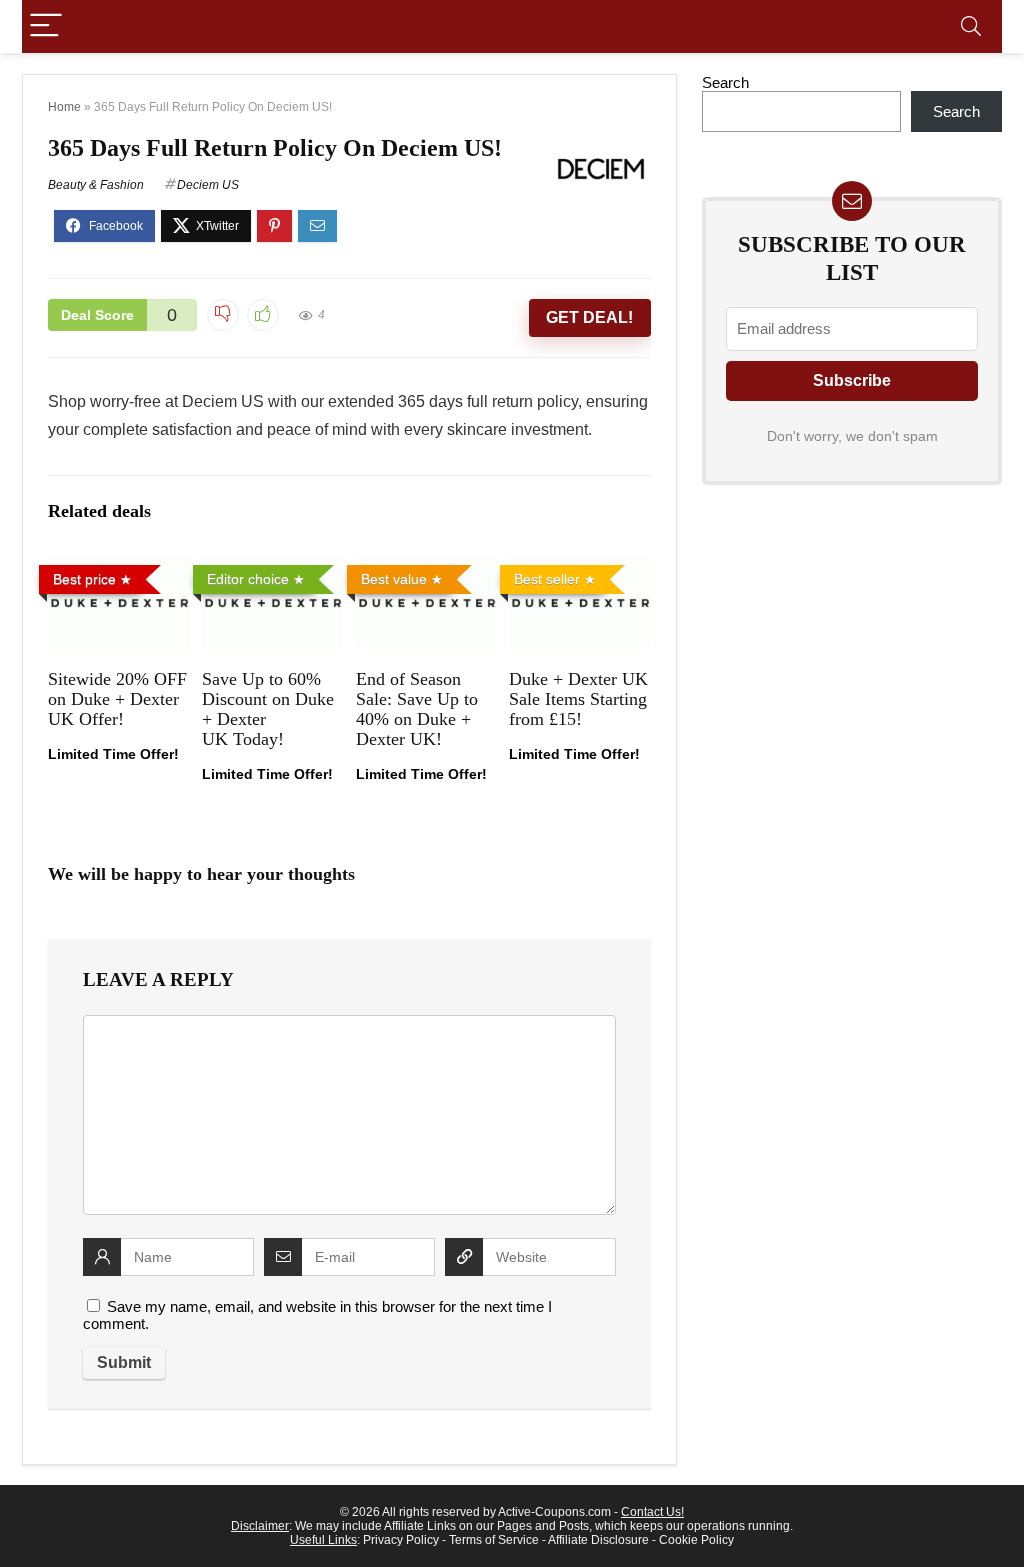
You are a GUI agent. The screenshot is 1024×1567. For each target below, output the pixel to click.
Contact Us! (652, 1512)
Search (725, 82)
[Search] (971, 26)
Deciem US (208, 185)
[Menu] (46, 26)
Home (64, 107)
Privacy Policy (401, 1540)
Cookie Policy (696, 1540)
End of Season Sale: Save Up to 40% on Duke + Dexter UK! (417, 709)
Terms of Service (494, 1540)
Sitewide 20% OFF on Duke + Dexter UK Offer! (117, 699)
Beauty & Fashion (96, 185)
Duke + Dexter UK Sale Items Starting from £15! (578, 699)
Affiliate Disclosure (598, 1540)
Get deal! (589, 317)
